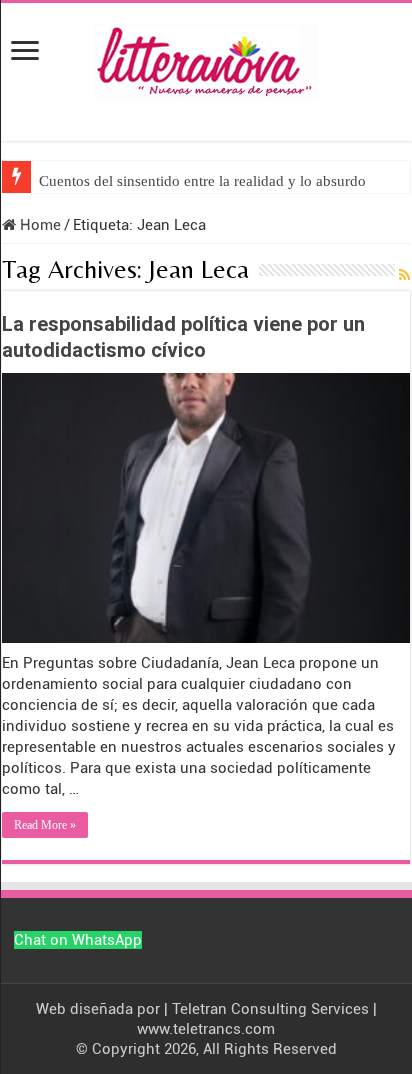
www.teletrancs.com (206, 1029)
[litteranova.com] (206, 58)
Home (38, 225)
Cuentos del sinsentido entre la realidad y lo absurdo (202, 181)
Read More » (45, 825)
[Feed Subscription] (404, 275)
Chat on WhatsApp (78, 940)
